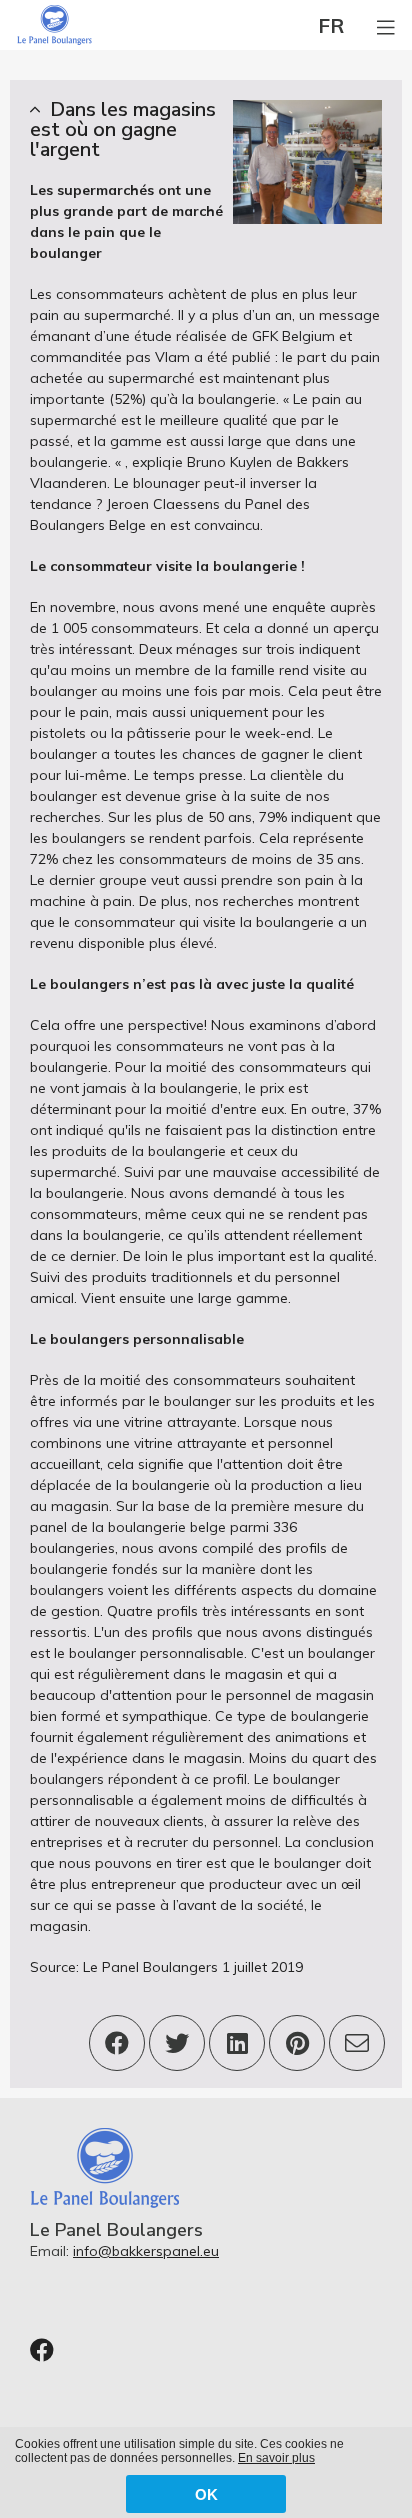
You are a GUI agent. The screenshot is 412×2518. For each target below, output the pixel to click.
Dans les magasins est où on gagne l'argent (123, 129)
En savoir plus (276, 2458)
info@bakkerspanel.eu (146, 2251)
